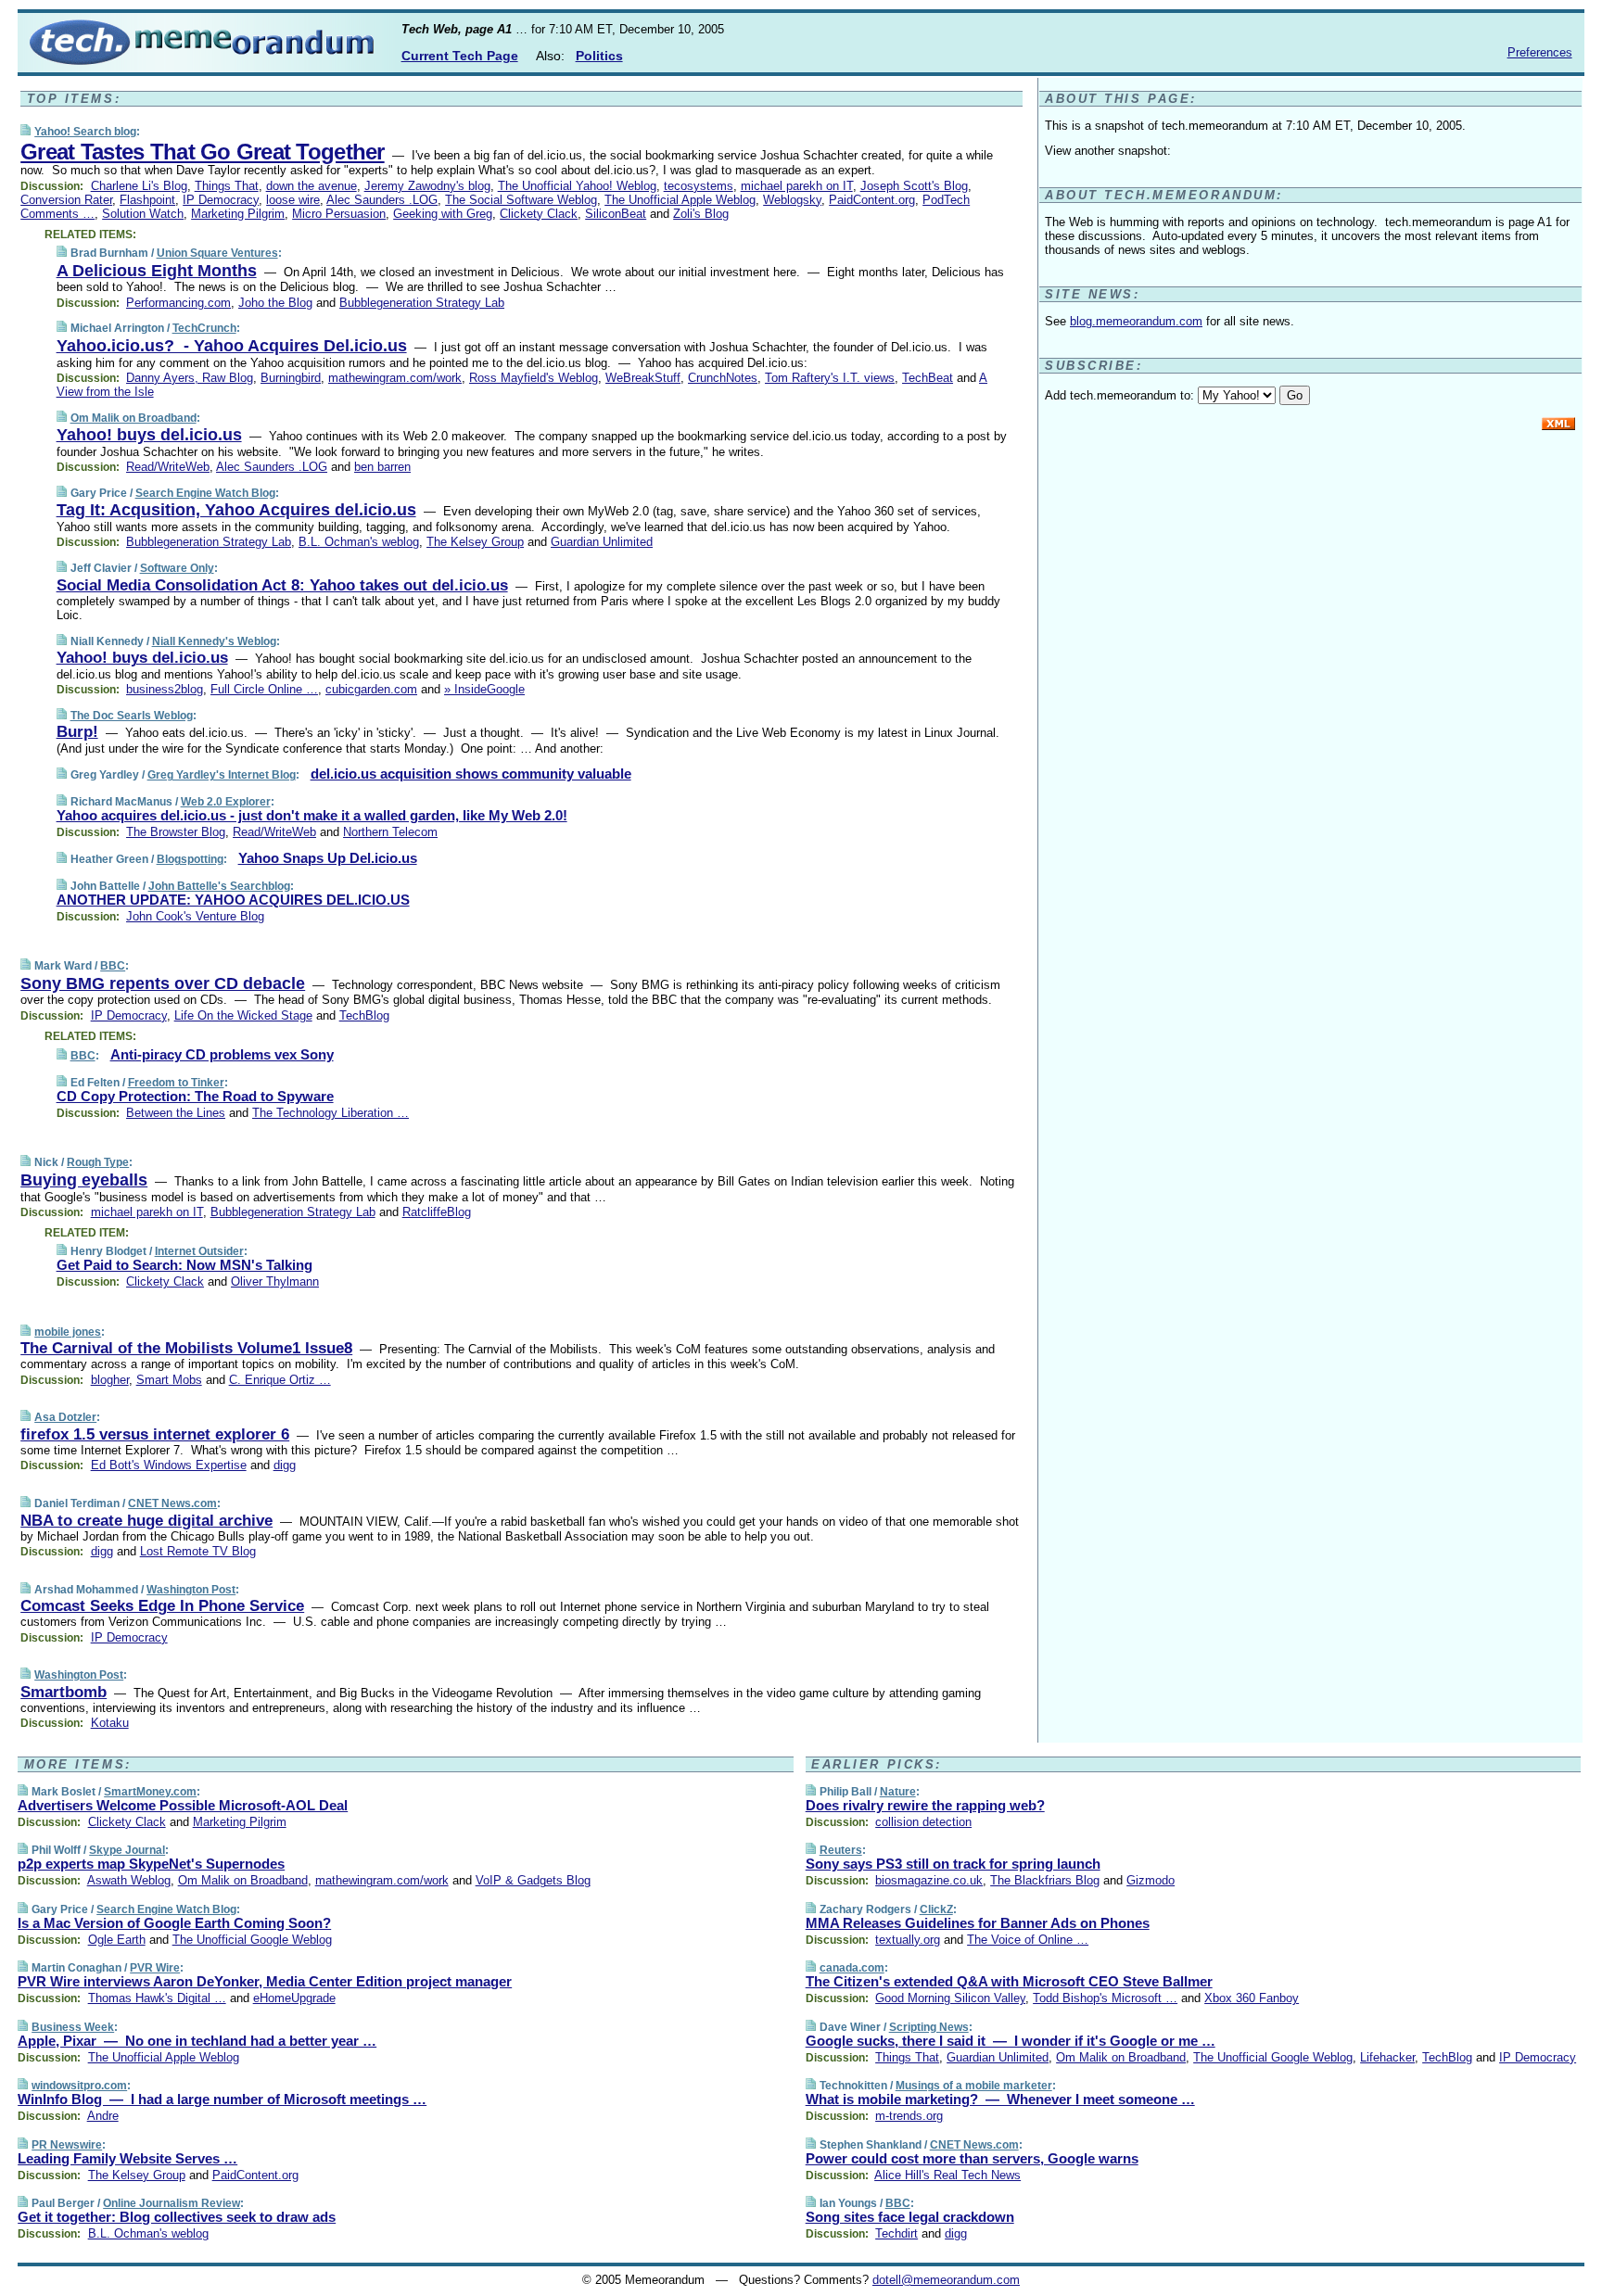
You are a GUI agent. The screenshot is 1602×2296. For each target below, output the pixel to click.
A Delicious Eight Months (157, 271)
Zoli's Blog (701, 214)
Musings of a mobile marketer (974, 2086)
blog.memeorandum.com (1136, 321)
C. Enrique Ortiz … (280, 1380)
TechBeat (928, 378)
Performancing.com (178, 303)
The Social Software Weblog (521, 200)
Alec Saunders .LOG (382, 200)
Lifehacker (1387, 2057)
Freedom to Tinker (176, 1083)
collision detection (923, 1822)
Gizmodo (1151, 1880)
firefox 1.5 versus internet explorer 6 (155, 1434)
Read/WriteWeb (168, 467)
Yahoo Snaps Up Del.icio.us (328, 858)
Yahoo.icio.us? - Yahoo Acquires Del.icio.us (232, 346)
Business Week (73, 2027)
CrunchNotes (723, 378)
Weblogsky (792, 200)
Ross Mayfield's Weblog (534, 378)
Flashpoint (147, 200)
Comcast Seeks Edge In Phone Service (162, 1606)
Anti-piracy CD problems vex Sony (222, 1054)
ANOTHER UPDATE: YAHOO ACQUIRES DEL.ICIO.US (233, 900)
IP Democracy (221, 200)
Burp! (77, 732)
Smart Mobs (169, 1380)
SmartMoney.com (150, 1792)
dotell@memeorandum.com (946, 2280)
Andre (103, 2116)
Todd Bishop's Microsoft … (1105, 1998)
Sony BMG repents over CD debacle (163, 983)
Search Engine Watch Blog (205, 493)
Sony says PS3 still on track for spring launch (953, 1864)
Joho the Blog (275, 303)
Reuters (841, 1850)
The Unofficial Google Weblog (252, 1940)
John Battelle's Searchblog (219, 886)
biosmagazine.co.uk (929, 1880)
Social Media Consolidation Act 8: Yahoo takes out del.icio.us (282, 585)
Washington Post (191, 1590)
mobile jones (68, 1332)
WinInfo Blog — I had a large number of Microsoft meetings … (222, 2099)
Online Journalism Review (172, 2203)
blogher (110, 1380)
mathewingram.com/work (395, 378)
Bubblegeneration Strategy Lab (422, 303)
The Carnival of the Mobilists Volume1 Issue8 (186, 1348)
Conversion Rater (66, 200)
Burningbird (291, 378)
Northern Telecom (390, 832)
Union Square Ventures (217, 253)
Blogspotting (190, 859)
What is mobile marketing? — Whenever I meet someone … (1000, 2099)
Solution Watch (143, 214)
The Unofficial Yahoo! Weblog (577, 186)
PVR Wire (155, 1968)
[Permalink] (25, 131)
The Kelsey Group (475, 542)
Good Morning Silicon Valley (950, 1998)
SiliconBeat (616, 214)
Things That (227, 186)
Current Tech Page (460, 56)
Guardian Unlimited (602, 542)
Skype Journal (127, 1850)
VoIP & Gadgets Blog (533, 1880)
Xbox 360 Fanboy (1252, 1998)
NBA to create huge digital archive (146, 1521)
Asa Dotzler (65, 1417)
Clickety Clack (539, 214)
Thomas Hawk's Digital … (157, 1998)
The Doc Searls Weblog (132, 716)
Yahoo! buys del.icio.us (149, 435)
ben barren (382, 467)
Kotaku (110, 1723)
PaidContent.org (872, 200)
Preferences (1540, 52)
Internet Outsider (199, 1251)
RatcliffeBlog (437, 1212)
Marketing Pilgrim (238, 214)
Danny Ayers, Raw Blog (190, 378)
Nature (898, 1792)
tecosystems (699, 186)
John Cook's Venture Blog (195, 916)
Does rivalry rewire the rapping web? (925, 1805)
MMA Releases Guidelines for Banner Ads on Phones (978, 1923)
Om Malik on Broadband (133, 418)
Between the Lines (176, 1113)
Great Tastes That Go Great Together (202, 152)
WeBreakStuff (643, 378)
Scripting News (929, 2027)
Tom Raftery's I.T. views (830, 378)
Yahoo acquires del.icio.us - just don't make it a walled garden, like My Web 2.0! (312, 815)
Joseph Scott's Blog (914, 186)
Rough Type (98, 1162)
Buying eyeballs (84, 1180)
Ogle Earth (117, 1940)
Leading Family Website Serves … (127, 2158)
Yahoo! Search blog (85, 132)
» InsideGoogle (484, 689)
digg (285, 1465)
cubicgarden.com (371, 689)
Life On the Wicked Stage (243, 1015)
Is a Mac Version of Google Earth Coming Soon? (174, 1923)
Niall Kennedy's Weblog (214, 641)
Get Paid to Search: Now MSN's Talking (184, 1265)
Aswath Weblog (129, 1880)
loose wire (293, 200)
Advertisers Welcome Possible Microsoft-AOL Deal (183, 1805)
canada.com (852, 1968)
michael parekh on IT (797, 186)
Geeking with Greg (443, 214)
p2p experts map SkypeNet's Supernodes (151, 1864)
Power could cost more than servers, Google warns (972, 2158)
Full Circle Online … (264, 689)
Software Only (177, 568)
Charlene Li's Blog (139, 186)
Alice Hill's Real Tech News (947, 2175)
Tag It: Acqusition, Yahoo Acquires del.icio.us (236, 510)
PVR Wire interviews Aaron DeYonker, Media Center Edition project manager (265, 1981)
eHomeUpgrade (294, 1998)
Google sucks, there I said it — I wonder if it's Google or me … (1011, 2041)
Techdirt (896, 2233)
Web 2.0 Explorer (226, 802)
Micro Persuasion (339, 214)
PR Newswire (67, 2145)
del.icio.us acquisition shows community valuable (471, 774)
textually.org (908, 1940)
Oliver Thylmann (275, 1281)
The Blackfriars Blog (1045, 1880)
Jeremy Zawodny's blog (427, 186)
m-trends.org (909, 2116)
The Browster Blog (176, 832)
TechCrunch (204, 328)
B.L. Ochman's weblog (359, 542)
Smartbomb (64, 1692)
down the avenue (311, 186)
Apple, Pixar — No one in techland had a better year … (197, 2041)
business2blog (165, 689)
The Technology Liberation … (331, 1113)
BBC (113, 966)
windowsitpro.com (79, 2086)
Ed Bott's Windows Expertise (169, 1465)
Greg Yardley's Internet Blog (222, 775)
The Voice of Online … (1028, 1940)
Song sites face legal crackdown (910, 2217)
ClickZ (936, 1909)
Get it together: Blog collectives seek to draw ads (177, 2217)
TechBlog (364, 1015)
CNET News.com (172, 1503)
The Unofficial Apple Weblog (680, 200)
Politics (599, 56)
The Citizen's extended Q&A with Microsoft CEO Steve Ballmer (1009, 1981)
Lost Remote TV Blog (198, 1551)
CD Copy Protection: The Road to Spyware (195, 1096)
